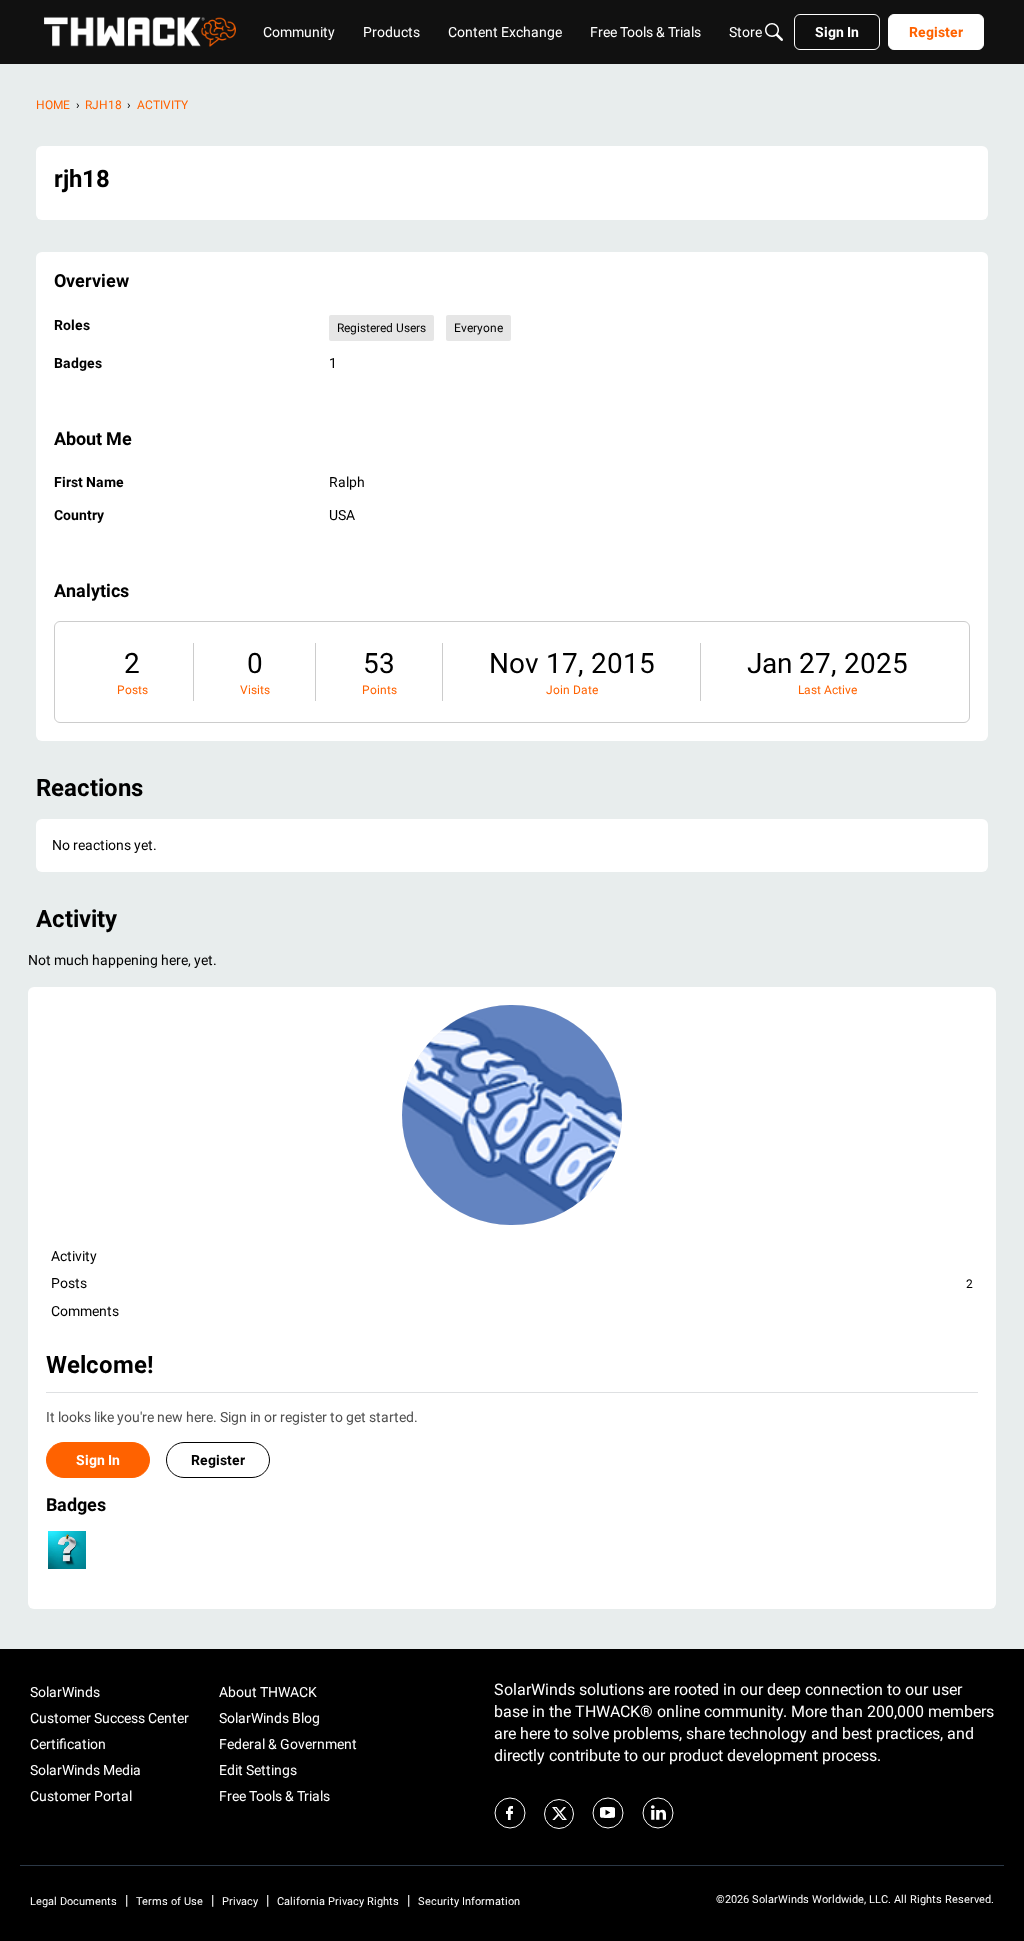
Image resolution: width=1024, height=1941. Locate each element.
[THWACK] (140, 32)
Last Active (827, 690)
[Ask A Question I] (67, 1550)
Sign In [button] (98, 1460)
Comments (85, 1311)
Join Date (572, 690)
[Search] (774, 32)
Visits (255, 690)
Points (379, 690)
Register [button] (218, 1460)
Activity (74, 1256)
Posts (132, 690)
